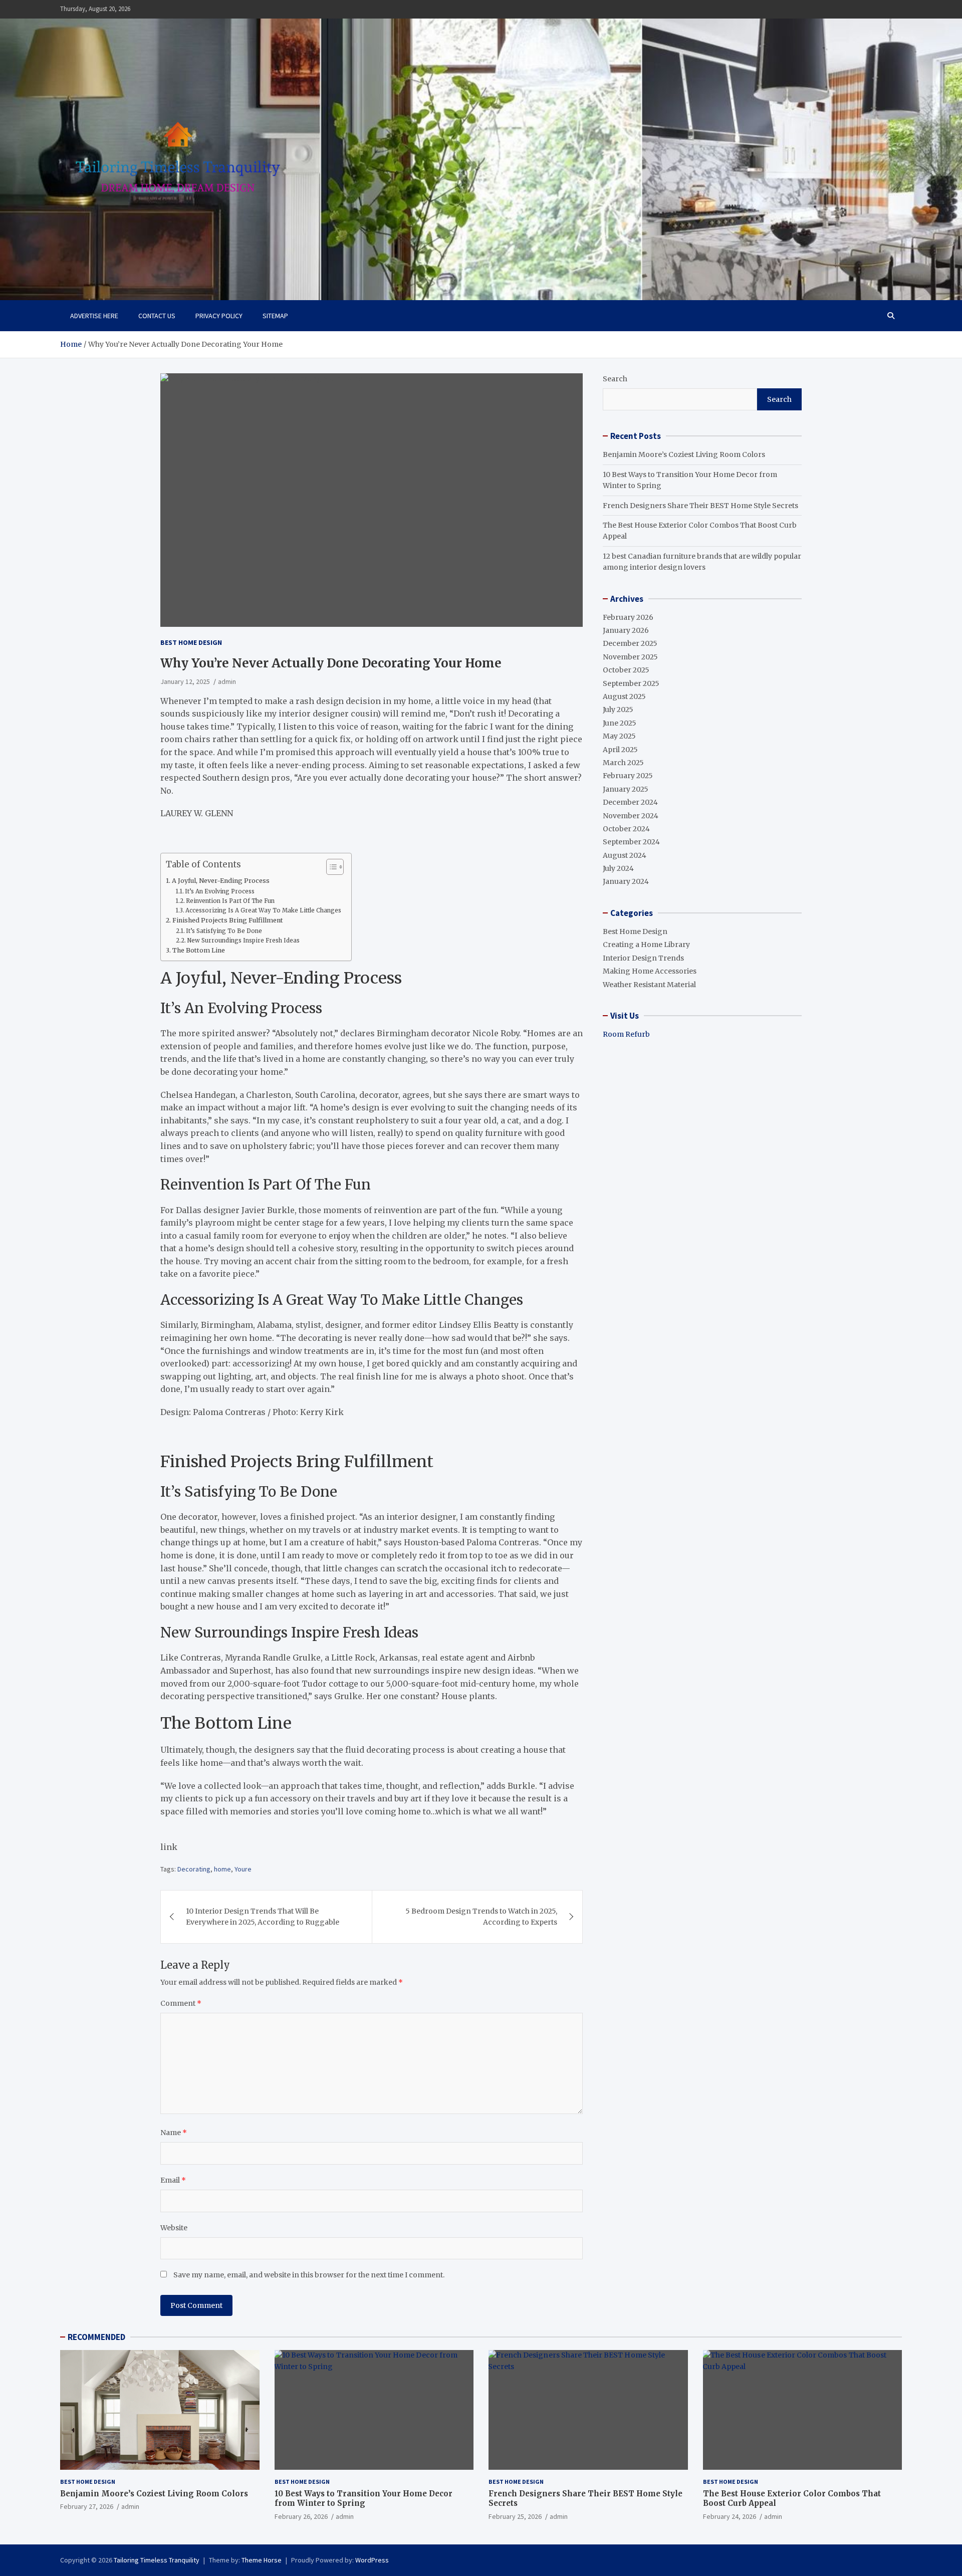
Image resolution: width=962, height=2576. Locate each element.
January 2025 (626, 789)
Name (174, 2133)
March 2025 (623, 763)
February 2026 (628, 617)
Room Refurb (626, 1034)
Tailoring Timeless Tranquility (157, 2560)
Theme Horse (262, 2560)
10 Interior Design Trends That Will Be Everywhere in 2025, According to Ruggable (263, 1917)
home (222, 1869)
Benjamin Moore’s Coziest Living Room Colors (684, 454)
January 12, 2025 (185, 681)
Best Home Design (191, 642)
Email (173, 2180)
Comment (181, 2003)
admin (227, 681)
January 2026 (626, 630)
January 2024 (626, 881)
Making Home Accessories (650, 971)
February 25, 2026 (515, 2516)
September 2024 (631, 842)
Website (174, 2228)
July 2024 (618, 868)
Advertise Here (94, 316)
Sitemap (275, 316)
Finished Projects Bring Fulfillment (228, 920)
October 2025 (626, 670)
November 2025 (630, 657)
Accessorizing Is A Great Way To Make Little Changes (263, 910)
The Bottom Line (199, 950)
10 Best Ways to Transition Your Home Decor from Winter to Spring (364, 2499)
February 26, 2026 (301, 2516)
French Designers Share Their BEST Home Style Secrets (700, 506)
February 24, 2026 (730, 2516)
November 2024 (631, 816)
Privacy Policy (219, 316)
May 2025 (619, 736)
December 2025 (630, 643)
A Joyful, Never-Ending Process (221, 881)
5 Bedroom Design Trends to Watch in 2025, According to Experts (481, 1917)
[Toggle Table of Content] (330, 867)
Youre (243, 1869)
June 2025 (620, 723)
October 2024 (626, 829)
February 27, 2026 (87, 2506)
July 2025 (618, 710)
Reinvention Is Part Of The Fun (230, 901)
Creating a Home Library (646, 945)
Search (615, 379)
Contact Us (157, 316)
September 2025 (631, 683)
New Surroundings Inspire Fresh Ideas (243, 941)
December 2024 (630, 802)
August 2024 (625, 855)
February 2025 (628, 776)
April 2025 (620, 750)
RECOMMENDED (96, 2337)
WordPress (372, 2560)
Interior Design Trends (643, 958)
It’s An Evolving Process (220, 891)
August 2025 (624, 696)
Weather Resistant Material (649, 985)
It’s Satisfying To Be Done (224, 931)
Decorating (194, 1869)
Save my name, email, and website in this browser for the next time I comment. (309, 2275)
